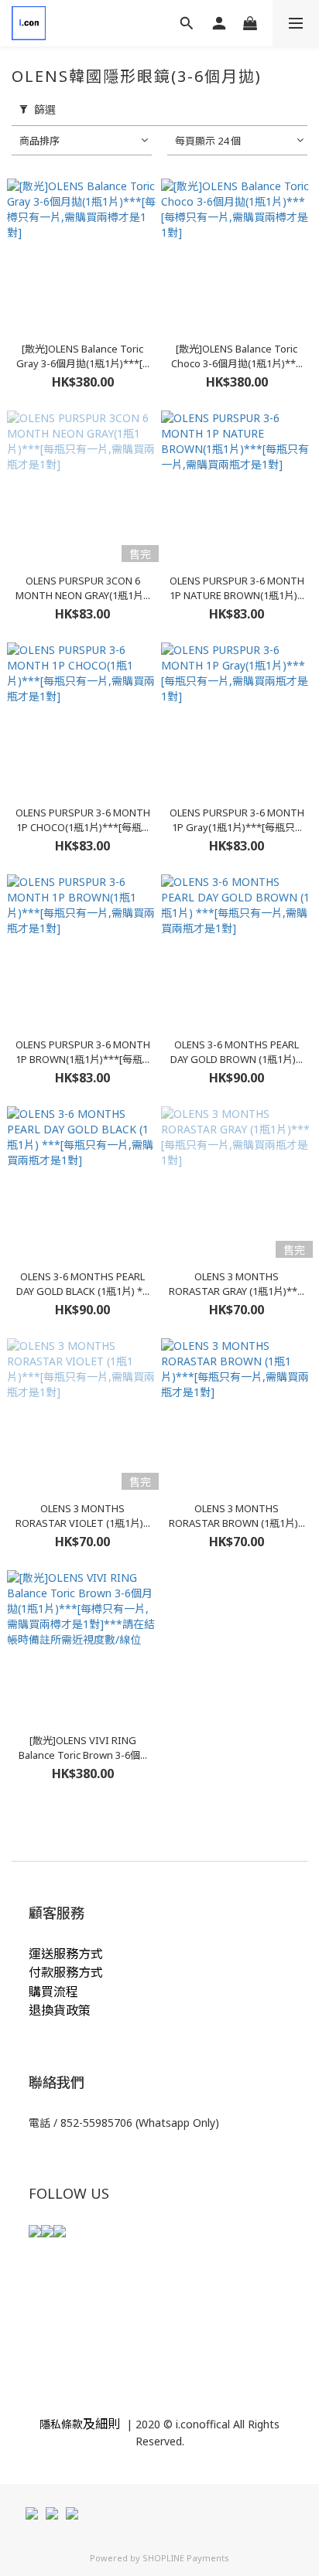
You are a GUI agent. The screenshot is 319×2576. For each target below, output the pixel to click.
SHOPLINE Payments (186, 2558)
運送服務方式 (66, 1954)
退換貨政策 (60, 2010)
